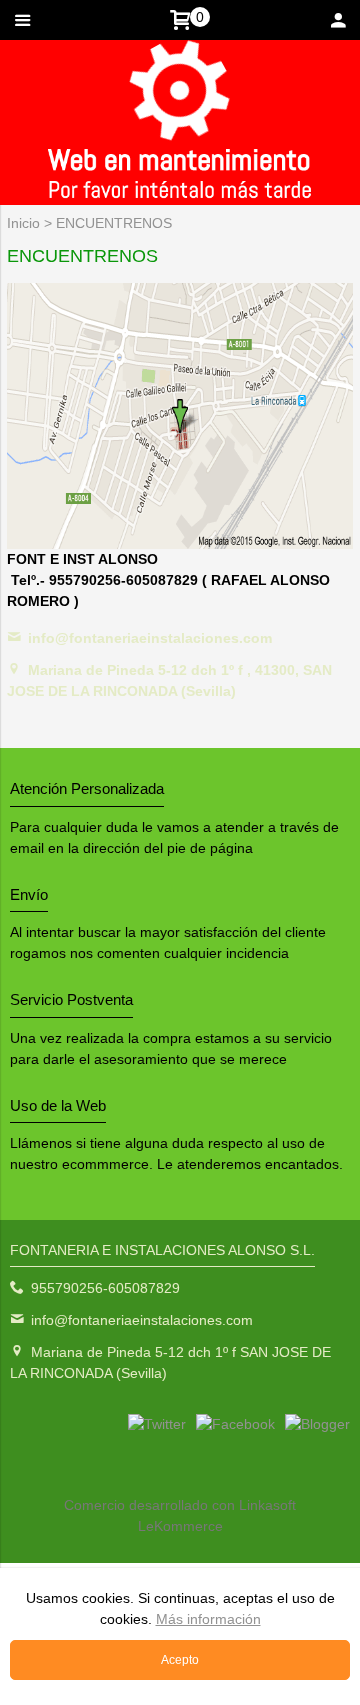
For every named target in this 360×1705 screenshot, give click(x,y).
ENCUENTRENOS (114, 223)
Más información (208, 1619)
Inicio (23, 223)
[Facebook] (235, 1424)
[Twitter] (157, 1424)
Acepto (180, 1660)
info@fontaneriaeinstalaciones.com (150, 638)
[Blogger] (317, 1424)
